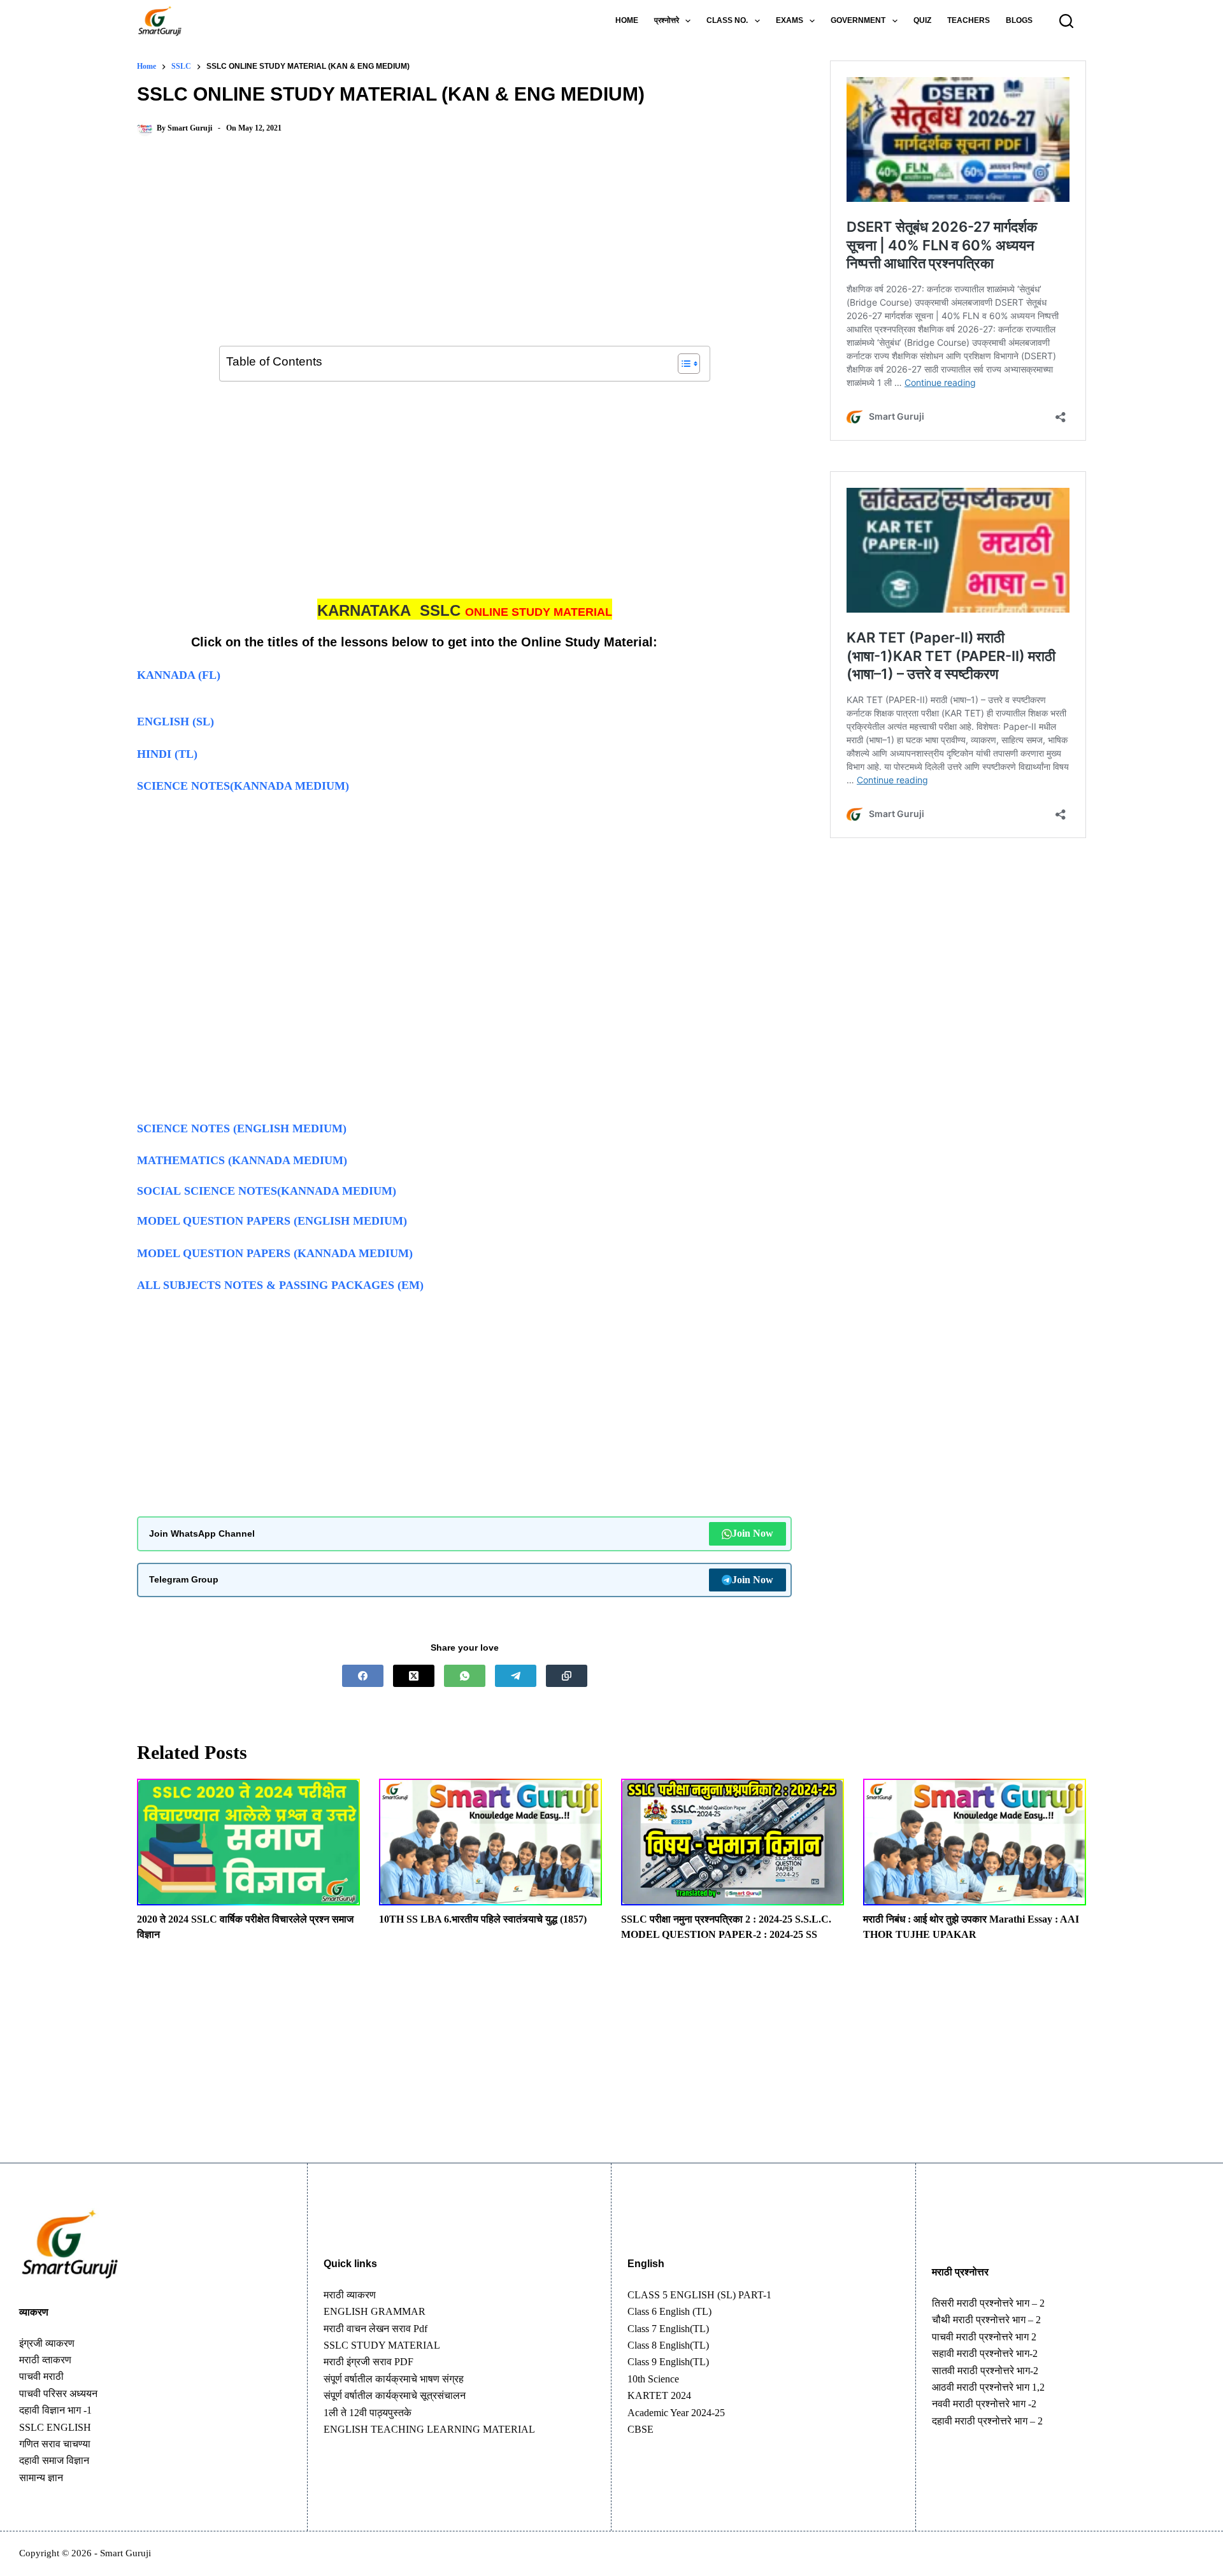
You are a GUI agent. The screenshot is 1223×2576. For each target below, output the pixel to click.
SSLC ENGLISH (55, 2427)
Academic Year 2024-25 (676, 2413)
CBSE (640, 2429)
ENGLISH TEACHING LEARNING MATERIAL (429, 2429)
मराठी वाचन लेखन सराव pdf (375, 2329)
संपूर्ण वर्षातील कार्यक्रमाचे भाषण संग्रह (394, 2379)
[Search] (1066, 21)
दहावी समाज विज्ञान (54, 2460)
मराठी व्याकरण (350, 2295)
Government (858, 20)
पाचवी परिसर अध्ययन (58, 2394)
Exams (790, 20)
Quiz (922, 20)
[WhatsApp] (465, 1676)
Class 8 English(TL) (668, 2345)
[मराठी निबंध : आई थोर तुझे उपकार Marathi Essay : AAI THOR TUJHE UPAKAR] (975, 1842)
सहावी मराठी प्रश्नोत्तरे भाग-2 (985, 2353)
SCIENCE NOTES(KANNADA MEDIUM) (243, 786)
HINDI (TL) (167, 754)
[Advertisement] (464, 252)
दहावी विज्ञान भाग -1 (55, 2410)
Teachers (969, 20)
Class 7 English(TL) (668, 2329)
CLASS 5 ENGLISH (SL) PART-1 (699, 2295)
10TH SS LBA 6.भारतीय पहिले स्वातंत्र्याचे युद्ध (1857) (483, 1919)
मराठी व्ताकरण (45, 2360)
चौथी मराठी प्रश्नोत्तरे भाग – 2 (986, 2320)
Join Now (753, 1533)
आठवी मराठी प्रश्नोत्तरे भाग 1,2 (988, 2387)
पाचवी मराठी (41, 2376)
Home (627, 20)
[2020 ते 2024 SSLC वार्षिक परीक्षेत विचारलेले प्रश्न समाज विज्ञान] (248, 1842)
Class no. (727, 20)
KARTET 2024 (659, 2395)
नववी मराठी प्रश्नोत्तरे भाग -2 (984, 2404)
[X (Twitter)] (414, 1676)
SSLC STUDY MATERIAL (382, 2345)
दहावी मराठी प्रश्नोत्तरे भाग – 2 (987, 2421)
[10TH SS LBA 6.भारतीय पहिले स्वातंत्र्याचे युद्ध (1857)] (490, 1842)
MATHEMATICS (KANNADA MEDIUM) (242, 1160)
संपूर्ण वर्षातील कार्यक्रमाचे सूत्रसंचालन (395, 2395)
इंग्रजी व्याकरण (47, 2343)
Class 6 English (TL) (669, 2311)
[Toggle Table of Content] (683, 364)
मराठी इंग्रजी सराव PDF (368, 2362)
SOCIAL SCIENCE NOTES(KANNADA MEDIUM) (267, 1191)
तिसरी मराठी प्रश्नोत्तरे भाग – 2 (988, 2303)
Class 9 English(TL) (668, 2362)
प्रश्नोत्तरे (667, 20)
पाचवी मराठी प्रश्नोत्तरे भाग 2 (984, 2337)
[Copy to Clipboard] (567, 1676)
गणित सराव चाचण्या (55, 2444)
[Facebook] (363, 1676)
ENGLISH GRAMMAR (375, 2311)
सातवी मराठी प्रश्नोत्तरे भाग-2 (985, 2371)
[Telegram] (516, 1676)
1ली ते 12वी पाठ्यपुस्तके (368, 2413)
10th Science (653, 2379)
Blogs (1019, 20)
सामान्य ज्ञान (41, 2478)
